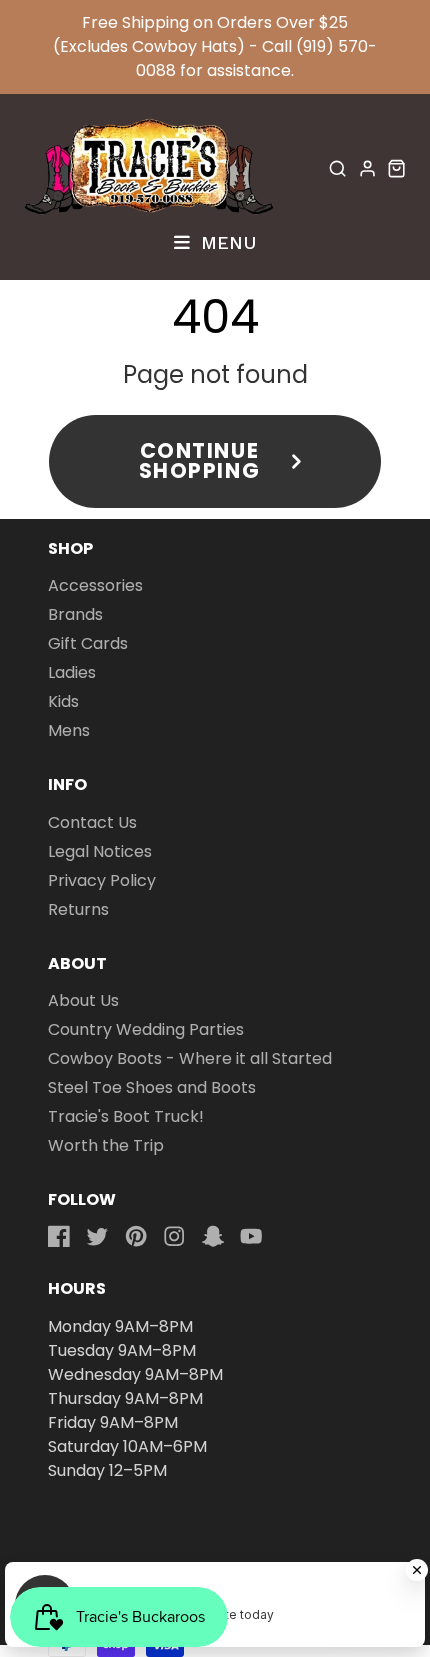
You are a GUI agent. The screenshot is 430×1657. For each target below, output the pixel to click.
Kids (63, 701)
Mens (69, 730)
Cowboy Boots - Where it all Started (190, 1058)
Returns (78, 909)
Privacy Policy (102, 880)
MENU (225, 242)
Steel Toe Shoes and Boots (152, 1087)
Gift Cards (88, 643)
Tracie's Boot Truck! (126, 1116)
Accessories (95, 585)
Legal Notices (100, 851)
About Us (83, 1000)
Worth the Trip (106, 1145)
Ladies (72, 672)
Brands (75, 614)
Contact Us (92, 822)
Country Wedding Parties (146, 1029)
